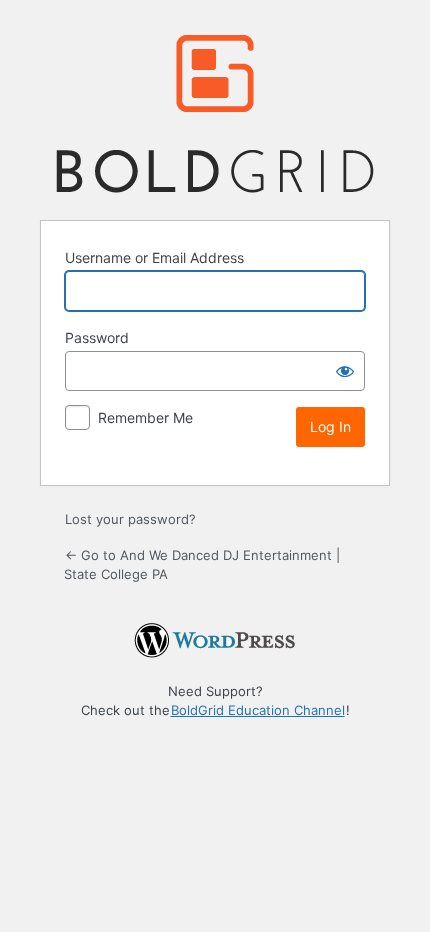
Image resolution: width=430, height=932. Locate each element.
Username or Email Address (154, 257)
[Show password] (345, 371)
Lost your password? (130, 519)
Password (97, 337)
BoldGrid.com (215, 114)
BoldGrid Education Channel (258, 710)
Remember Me (145, 417)
